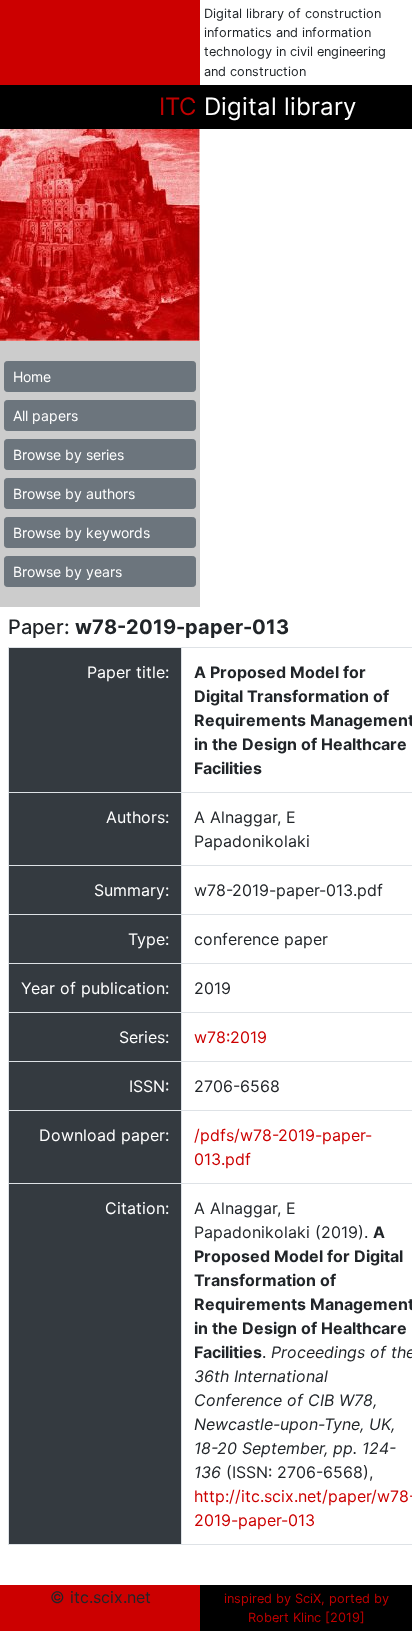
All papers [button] (45, 415)
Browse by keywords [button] (81, 532)
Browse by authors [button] (74, 493)
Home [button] (32, 376)
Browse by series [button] (68, 454)
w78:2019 (230, 1037)
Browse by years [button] (67, 571)
